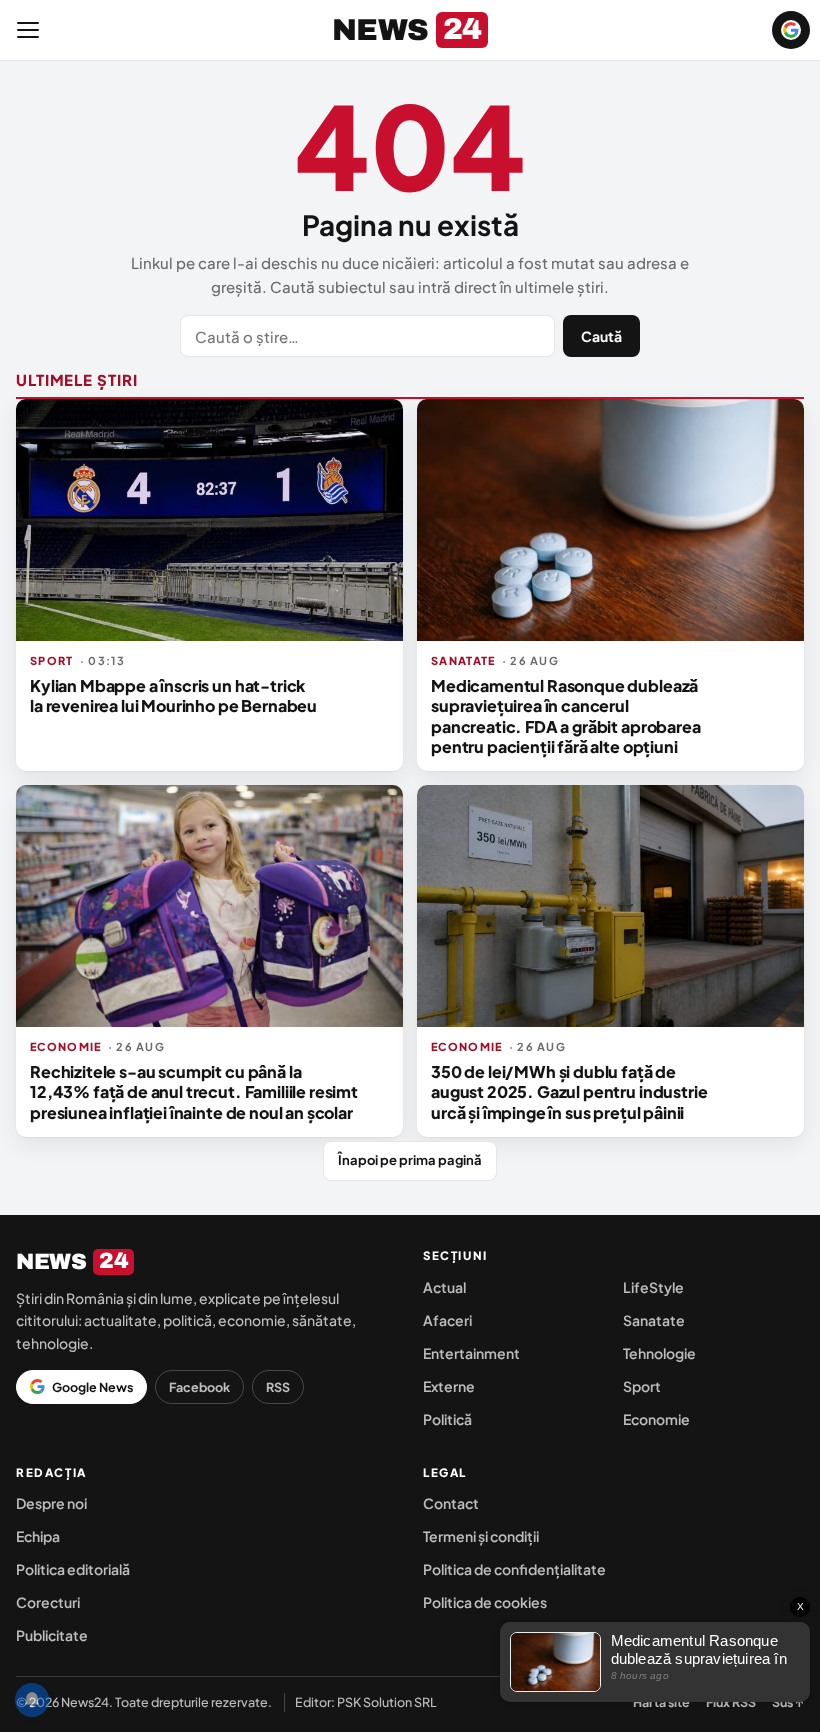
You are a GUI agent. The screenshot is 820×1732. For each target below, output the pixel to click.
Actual (444, 1287)
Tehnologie (659, 1353)
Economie (656, 1419)
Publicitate (52, 1635)
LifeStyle (653, 1287)
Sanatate (654, 1320)
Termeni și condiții (481, 1536)
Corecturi (48, 1602)
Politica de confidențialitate (514, 1569)
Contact (451, 1503)
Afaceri (447, 1320)
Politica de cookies (485, 1602)
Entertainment (471, 1353)
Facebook (199, 1387)
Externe (449, 1386)
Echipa (38, 1536)
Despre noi (51, 1503)
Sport (642, 1386)
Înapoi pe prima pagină (410, 1160)
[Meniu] (28, 30)
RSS (278, 1387)
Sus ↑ (788, 1702)
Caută (601, 336)
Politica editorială (73, 1569)
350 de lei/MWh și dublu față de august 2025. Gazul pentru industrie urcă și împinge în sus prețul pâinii (569, 1092)
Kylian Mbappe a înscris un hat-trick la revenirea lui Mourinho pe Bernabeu (173, 695)
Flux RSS (731, 1702)
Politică (447, 1419)
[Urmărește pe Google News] (791, 30)
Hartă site (661, 1702)
